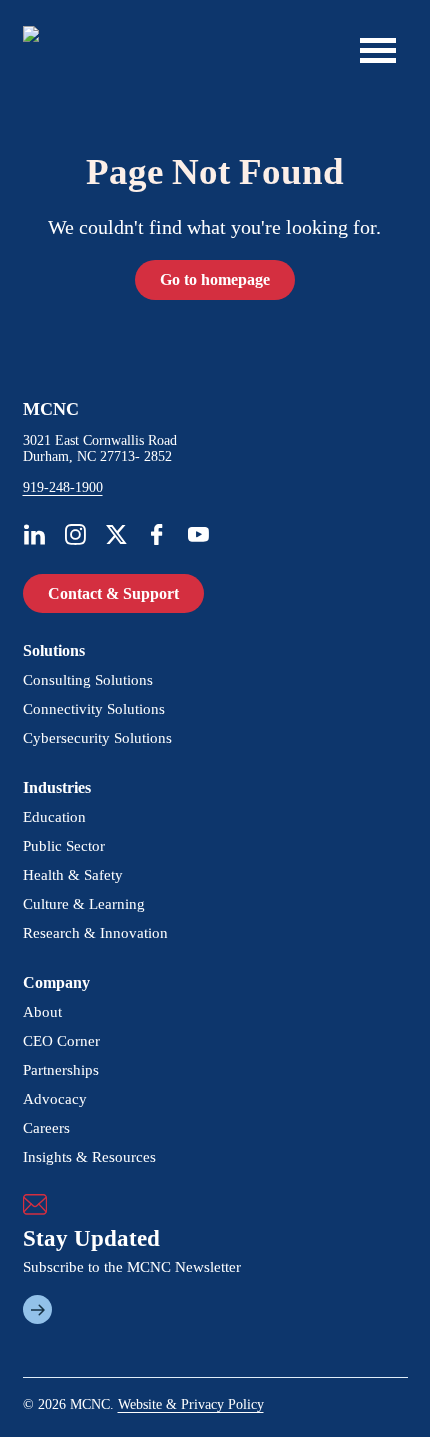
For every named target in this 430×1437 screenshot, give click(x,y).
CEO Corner (61, 1041)
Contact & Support (113, 593)
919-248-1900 (63, 488)
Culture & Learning (84, 904)
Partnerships (61, 1070)
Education (54, 817)
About (42, 1012)
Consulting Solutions (88, 680)
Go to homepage (215, 279)
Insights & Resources (89, 1157)
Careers (46, 1128)
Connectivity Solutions (94, 709)
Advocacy (55, 1099)
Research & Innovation (95, 933)
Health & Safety (73, 875)
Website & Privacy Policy (191, 1404)
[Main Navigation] (378, 50)
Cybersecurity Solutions (97, 738)
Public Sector (64, 846)
